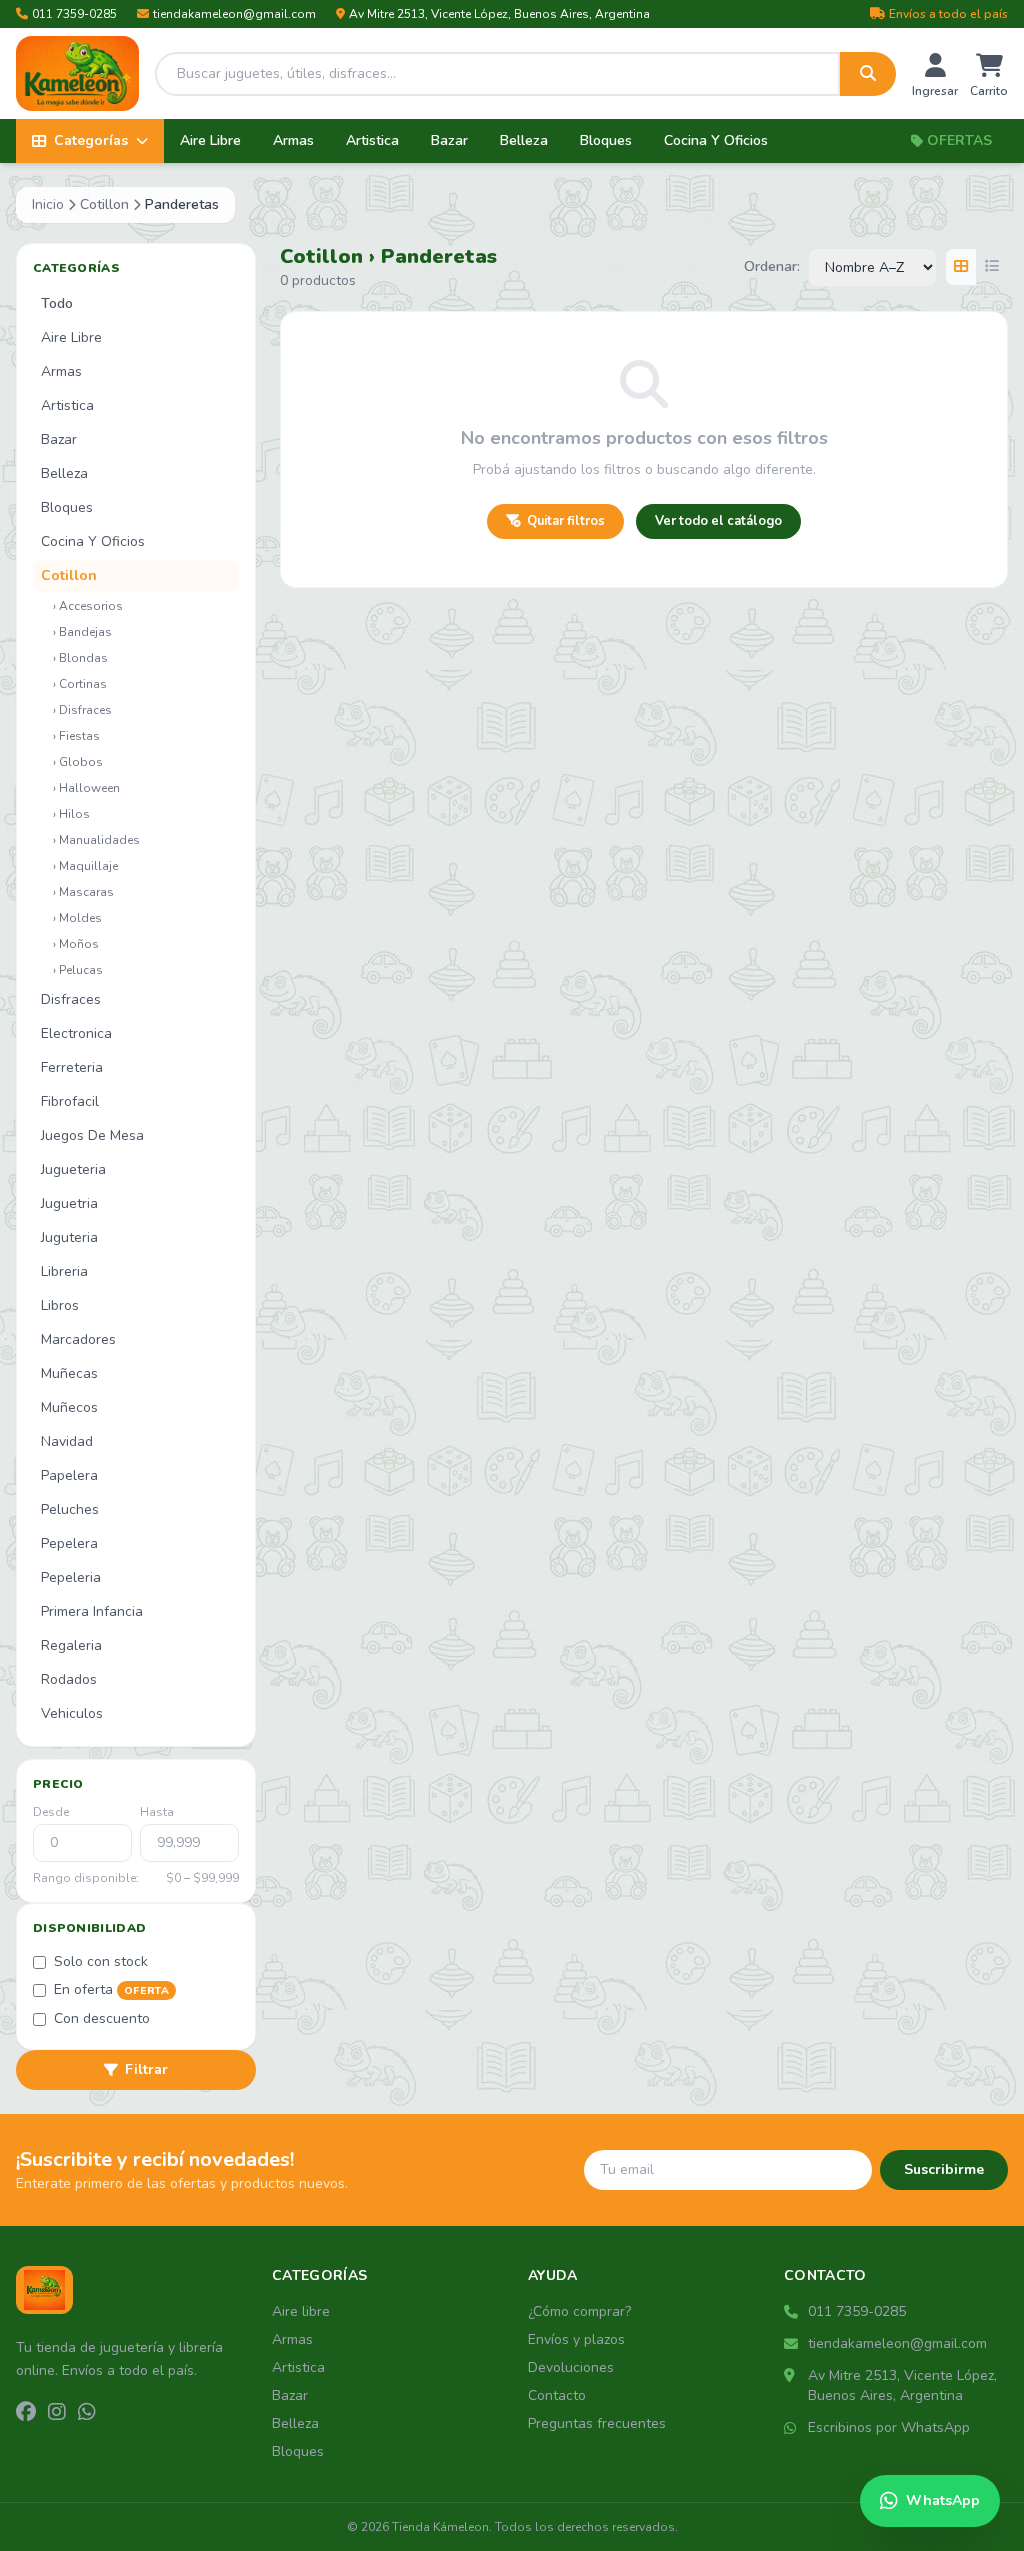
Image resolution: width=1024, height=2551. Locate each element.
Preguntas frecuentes (597, 2423)
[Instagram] (57, 2413)
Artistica (372, 140)
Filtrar (146, 2069)
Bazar (449, 140)
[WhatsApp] (87, 2413)
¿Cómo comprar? (579, 2311)
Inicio (48, 204)
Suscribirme (944, 2169)
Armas (293, 140)
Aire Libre (210, 140)
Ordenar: (772, 266)
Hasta (157, 1812)
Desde (51, 1812)
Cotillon (104, 204)
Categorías (91, 140)
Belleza (524, 140)
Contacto (557, 2395)
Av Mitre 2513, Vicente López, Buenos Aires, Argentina (499, 14)
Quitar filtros (566, 521)
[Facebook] (26, 2413)
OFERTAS (959, 140)
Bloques (606, 140)
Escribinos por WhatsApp (889, 2427)
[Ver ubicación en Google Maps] (792, 2376)
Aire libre (301, 2311)
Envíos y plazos (576, 2339)
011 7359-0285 (74, 14)
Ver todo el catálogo (718, 521)
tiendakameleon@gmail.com (234, 14)
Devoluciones (571, 2367)
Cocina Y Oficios (716, 140)
